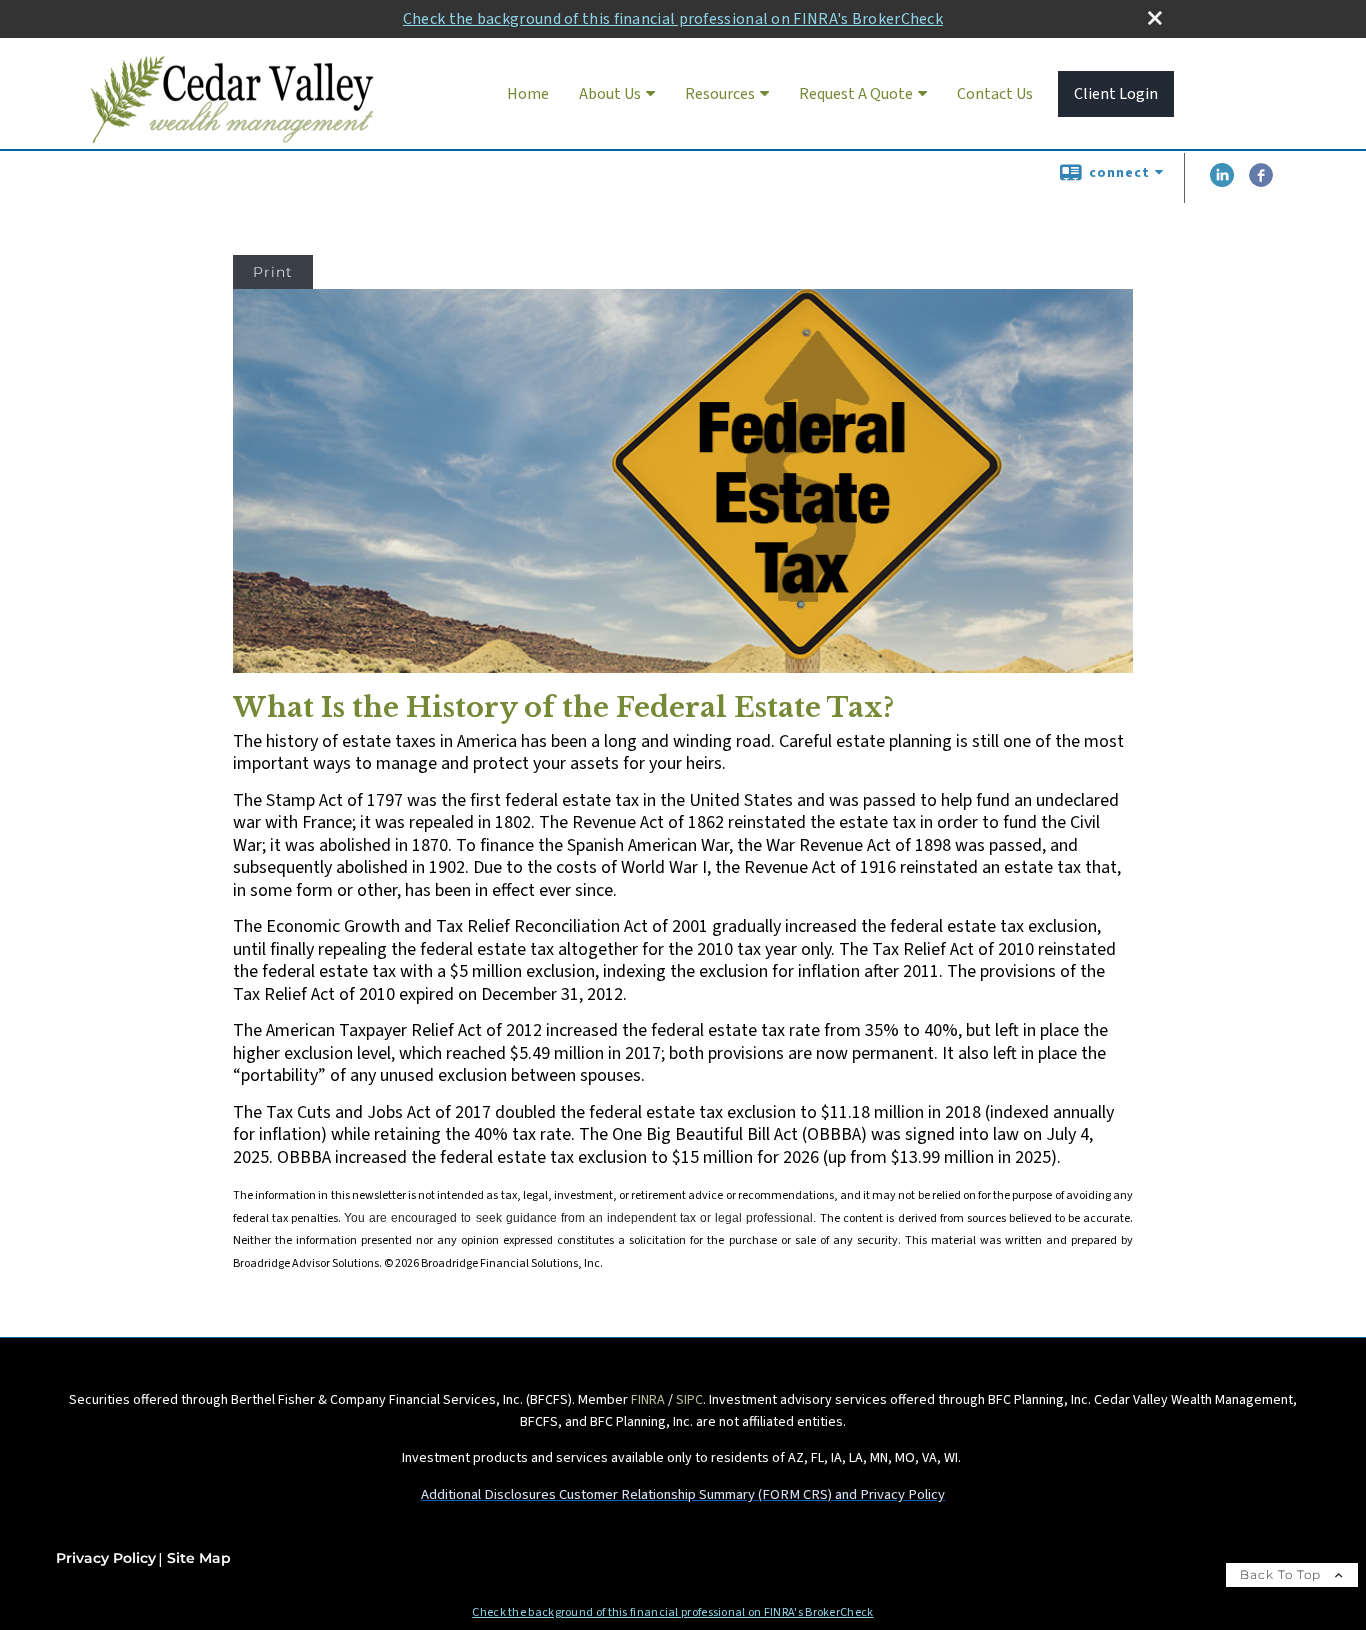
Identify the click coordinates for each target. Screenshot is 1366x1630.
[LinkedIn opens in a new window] (1222, 183)
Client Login (1116, 94)
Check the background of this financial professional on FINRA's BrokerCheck (673, 19)
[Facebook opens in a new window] (1261, 183)
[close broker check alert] (1155, 18)
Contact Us (995, 94)
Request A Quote (856, 94)
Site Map (199, 1558)
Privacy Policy (106, 1558)
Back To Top (1282, 1574)
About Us (610, 94)
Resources (720, 94)
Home (528, 94)
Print (273, 272)
